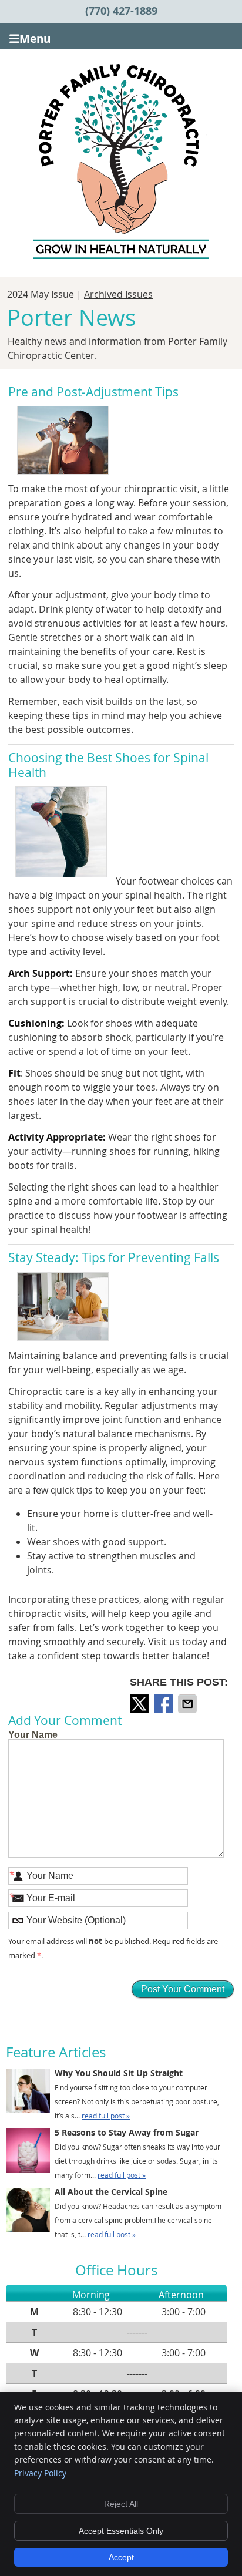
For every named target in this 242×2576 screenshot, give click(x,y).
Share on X (140, 1704)
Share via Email (189, 1704)
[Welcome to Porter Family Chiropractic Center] (121, 255)
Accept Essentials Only (121, 2531)
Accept (121, 2557)
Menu (35, 38)
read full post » (106, 2116)
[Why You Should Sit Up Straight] (28, 2093)
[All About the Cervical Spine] (28, 2212)
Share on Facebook (164, 1704)
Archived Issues (118, 294)
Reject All (121, 2504)
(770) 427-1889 (121, 11)
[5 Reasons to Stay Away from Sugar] (28, 2153)
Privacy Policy (40, 2473)
